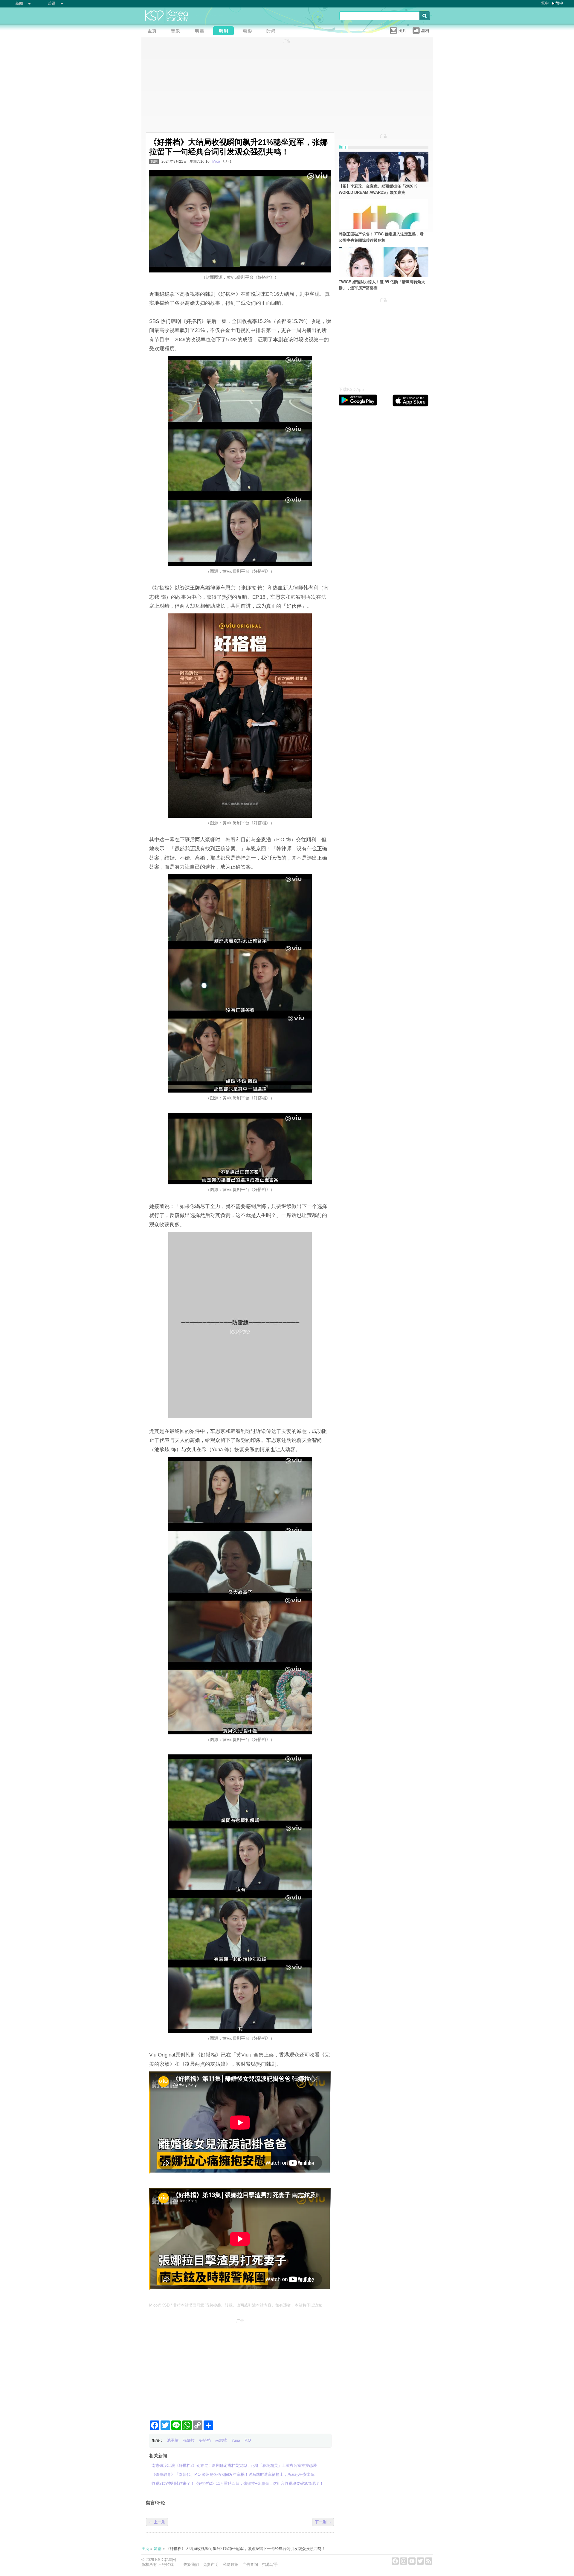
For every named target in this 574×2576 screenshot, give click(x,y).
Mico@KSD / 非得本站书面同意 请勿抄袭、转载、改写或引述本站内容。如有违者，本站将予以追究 (236, 2305)
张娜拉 (189, 2440)
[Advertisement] (240, 2367)
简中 (559, 3)
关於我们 (191, 2564)
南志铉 (221, 2440)
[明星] (201, 32)
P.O (248, 2440)
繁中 (545, 3)
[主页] (153, 32)
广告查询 (250, 2564)
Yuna (236, 2440)
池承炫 (173, 2440)
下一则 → (323, 2522)
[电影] (249, 32)
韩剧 (154, 162)
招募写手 (270, 2564)
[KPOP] (177, 32)
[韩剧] (225, 32)
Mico (216, 162)
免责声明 (211, 2564)
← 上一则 (157, 2522)
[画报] (273, 32)
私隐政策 (230, 2564)
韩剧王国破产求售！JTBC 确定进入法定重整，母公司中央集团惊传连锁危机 (381, 237)
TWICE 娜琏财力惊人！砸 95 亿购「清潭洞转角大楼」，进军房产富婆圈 (382, 285)
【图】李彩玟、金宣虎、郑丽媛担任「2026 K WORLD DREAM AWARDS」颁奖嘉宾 (378, 189)
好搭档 (205, 2440)
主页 (145, 2549)
